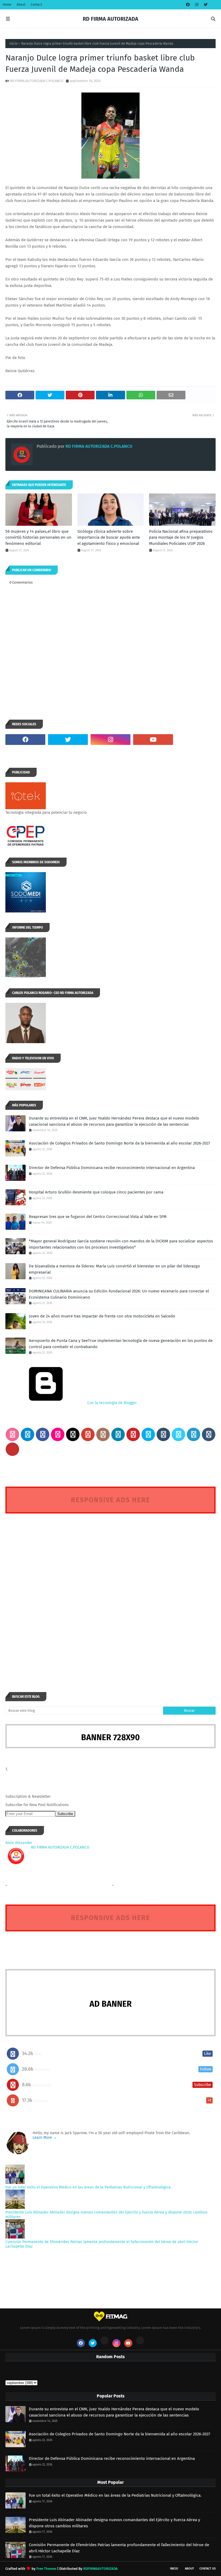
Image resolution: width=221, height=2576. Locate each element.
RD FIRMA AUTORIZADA (110, 19)
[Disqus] (110, 1593)
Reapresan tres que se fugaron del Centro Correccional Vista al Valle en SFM (98, 1217)
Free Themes (46, 2569)
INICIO (174, 2569)
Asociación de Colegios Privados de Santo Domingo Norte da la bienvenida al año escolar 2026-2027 (120, 1143)
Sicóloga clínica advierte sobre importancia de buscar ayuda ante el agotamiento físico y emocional (109, 537)
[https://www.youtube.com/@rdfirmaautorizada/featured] (196, 740)
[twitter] (205, 5)
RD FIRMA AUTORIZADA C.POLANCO (37, 81)
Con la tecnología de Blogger (111, 1403)
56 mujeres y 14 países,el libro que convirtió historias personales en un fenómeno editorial (38, 537)
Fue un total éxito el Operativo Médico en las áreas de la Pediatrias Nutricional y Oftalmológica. (88, 2187)
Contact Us (208, 2569)
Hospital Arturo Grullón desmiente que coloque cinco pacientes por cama (96, 1192)
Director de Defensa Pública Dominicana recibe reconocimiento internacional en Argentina (112, 1168)
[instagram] (197, 5)
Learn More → (45, 2138)
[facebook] (188, 5)
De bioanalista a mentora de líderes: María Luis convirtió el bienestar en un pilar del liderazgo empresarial (114, 1269)
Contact (36, 5)
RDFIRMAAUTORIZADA (101, 2569)
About (21, 5)
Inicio (13, 44)
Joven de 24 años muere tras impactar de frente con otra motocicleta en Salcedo (102, 1316)
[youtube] (153, 740)
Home (7, 5)
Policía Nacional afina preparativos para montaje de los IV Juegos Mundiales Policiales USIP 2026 (181, 537)
